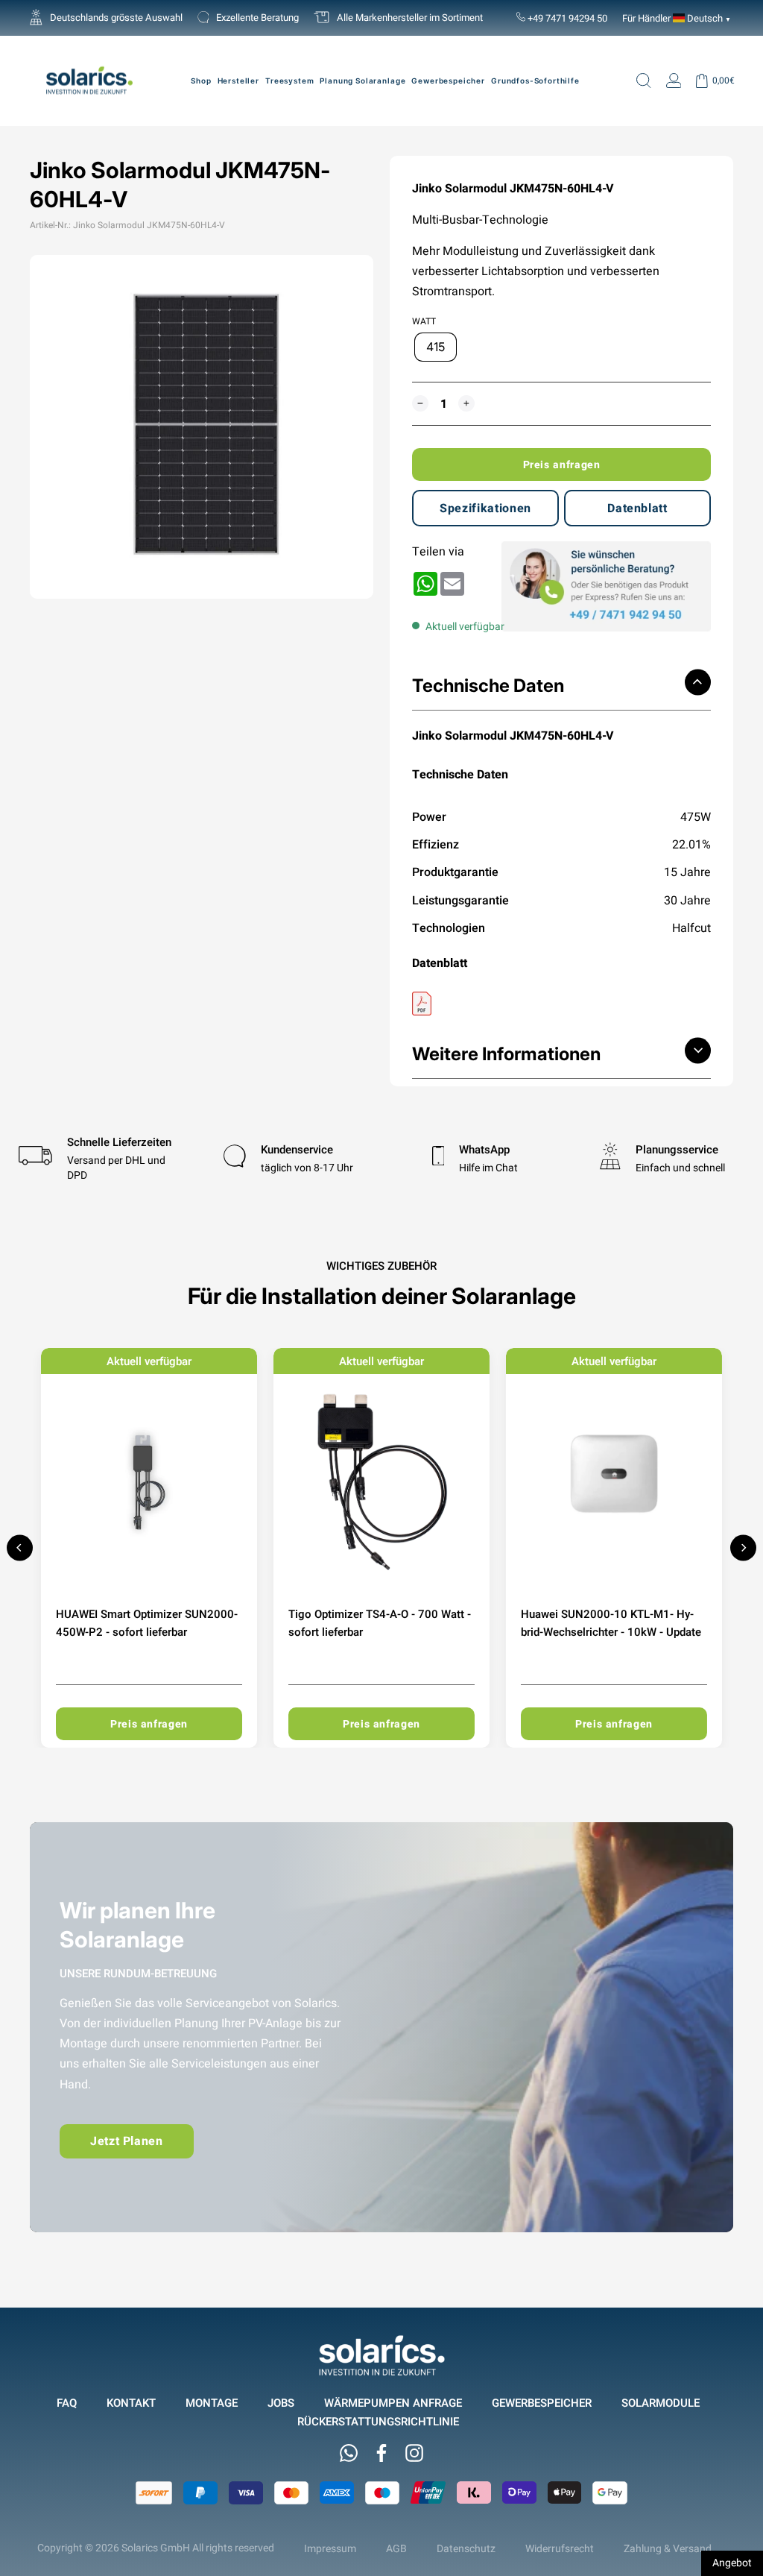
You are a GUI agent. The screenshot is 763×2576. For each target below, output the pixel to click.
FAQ (67, 2403)
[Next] (743, 1547)
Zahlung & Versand (668, 2548)
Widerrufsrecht (560, 2548)
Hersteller (238, 81)
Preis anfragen (562, 465)
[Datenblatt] (561, 1004)
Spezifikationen (485, 508)
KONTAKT (131, 2403)
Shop (201, 81)
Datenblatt (637, 508)
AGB (396, 2548)
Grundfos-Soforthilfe (535, 81)
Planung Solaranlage (362, 81)
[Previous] (20, 1547)
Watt (424, 321)
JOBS (281, 2403)
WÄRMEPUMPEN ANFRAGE (393, 2403)
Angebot (732, 2563)
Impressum (330, 2548)
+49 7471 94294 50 (566, 18)
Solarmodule (661, 2403)
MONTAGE (212, 2403)
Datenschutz (466, 2548)
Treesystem (289, 81)
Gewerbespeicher (448, 81)
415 (436, 347)
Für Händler (646, 18)
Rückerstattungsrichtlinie (378, 2421)
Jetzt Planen (127, 2141)
